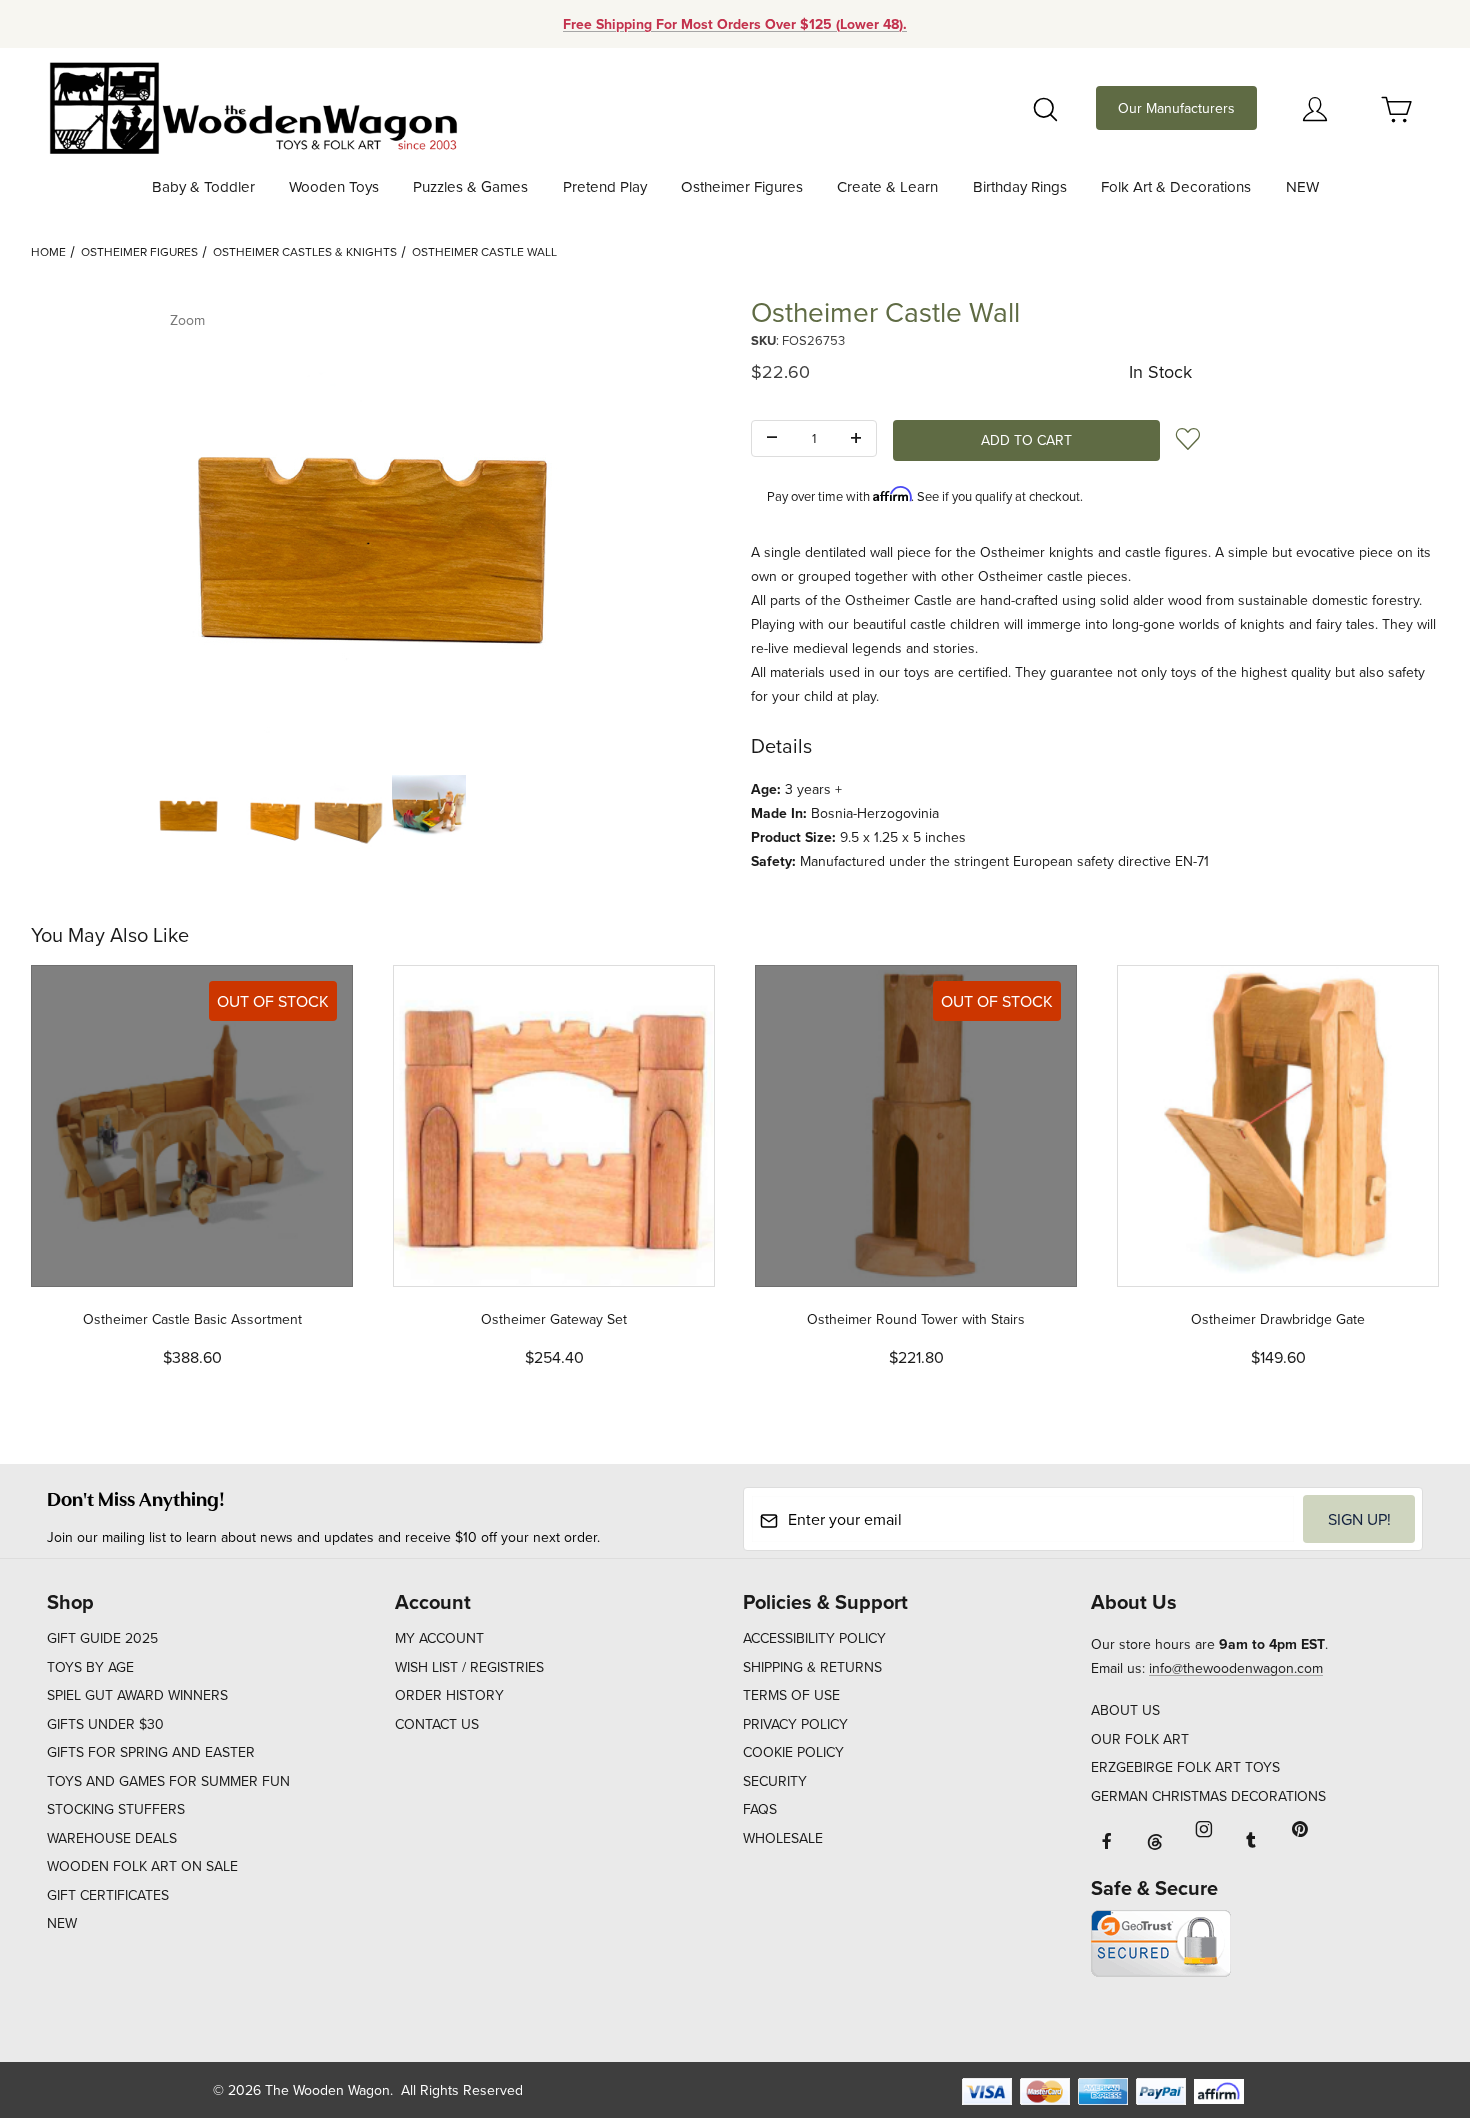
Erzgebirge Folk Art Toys (1185, 1767)
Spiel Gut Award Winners (137, 1695)
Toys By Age (90, 1667)
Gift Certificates (108, 1895)
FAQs (760, 1809)
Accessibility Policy (814, 1638)
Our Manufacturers (1176, 108)
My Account (439, 1638)
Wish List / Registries (469, 1667)
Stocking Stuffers (116, 1809)
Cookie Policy (793, 1752)
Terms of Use (791, 1695)
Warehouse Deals (112, 1838)
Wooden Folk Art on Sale (142, 1866)
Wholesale (783, 1838)
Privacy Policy (795, 1724)
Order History (449, 1695)
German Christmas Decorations (1208, 1796)
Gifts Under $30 (105, 1724)
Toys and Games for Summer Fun (168, 1781)
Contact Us (437, 1724)
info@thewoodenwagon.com (1236, 1668)
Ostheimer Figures (139, 251)
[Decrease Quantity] (772, 439)
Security (775, 1781)
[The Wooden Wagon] (252, 106)
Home (48, 251)
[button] (189, 812)
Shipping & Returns (812, 1667)
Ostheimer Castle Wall (484, 251)
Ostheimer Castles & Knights (305, 251)
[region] (375, 812)
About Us (1125, 1710)
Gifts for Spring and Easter (151, 1752)
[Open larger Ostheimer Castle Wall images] (375, 526)
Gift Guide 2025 (102, 1638)
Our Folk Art (1140, 1739)
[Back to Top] (1409, 1993)
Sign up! (1359, 1519)
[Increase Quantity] (856, 439)
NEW (62, 1923)
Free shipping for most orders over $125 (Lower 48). (735, 24)
